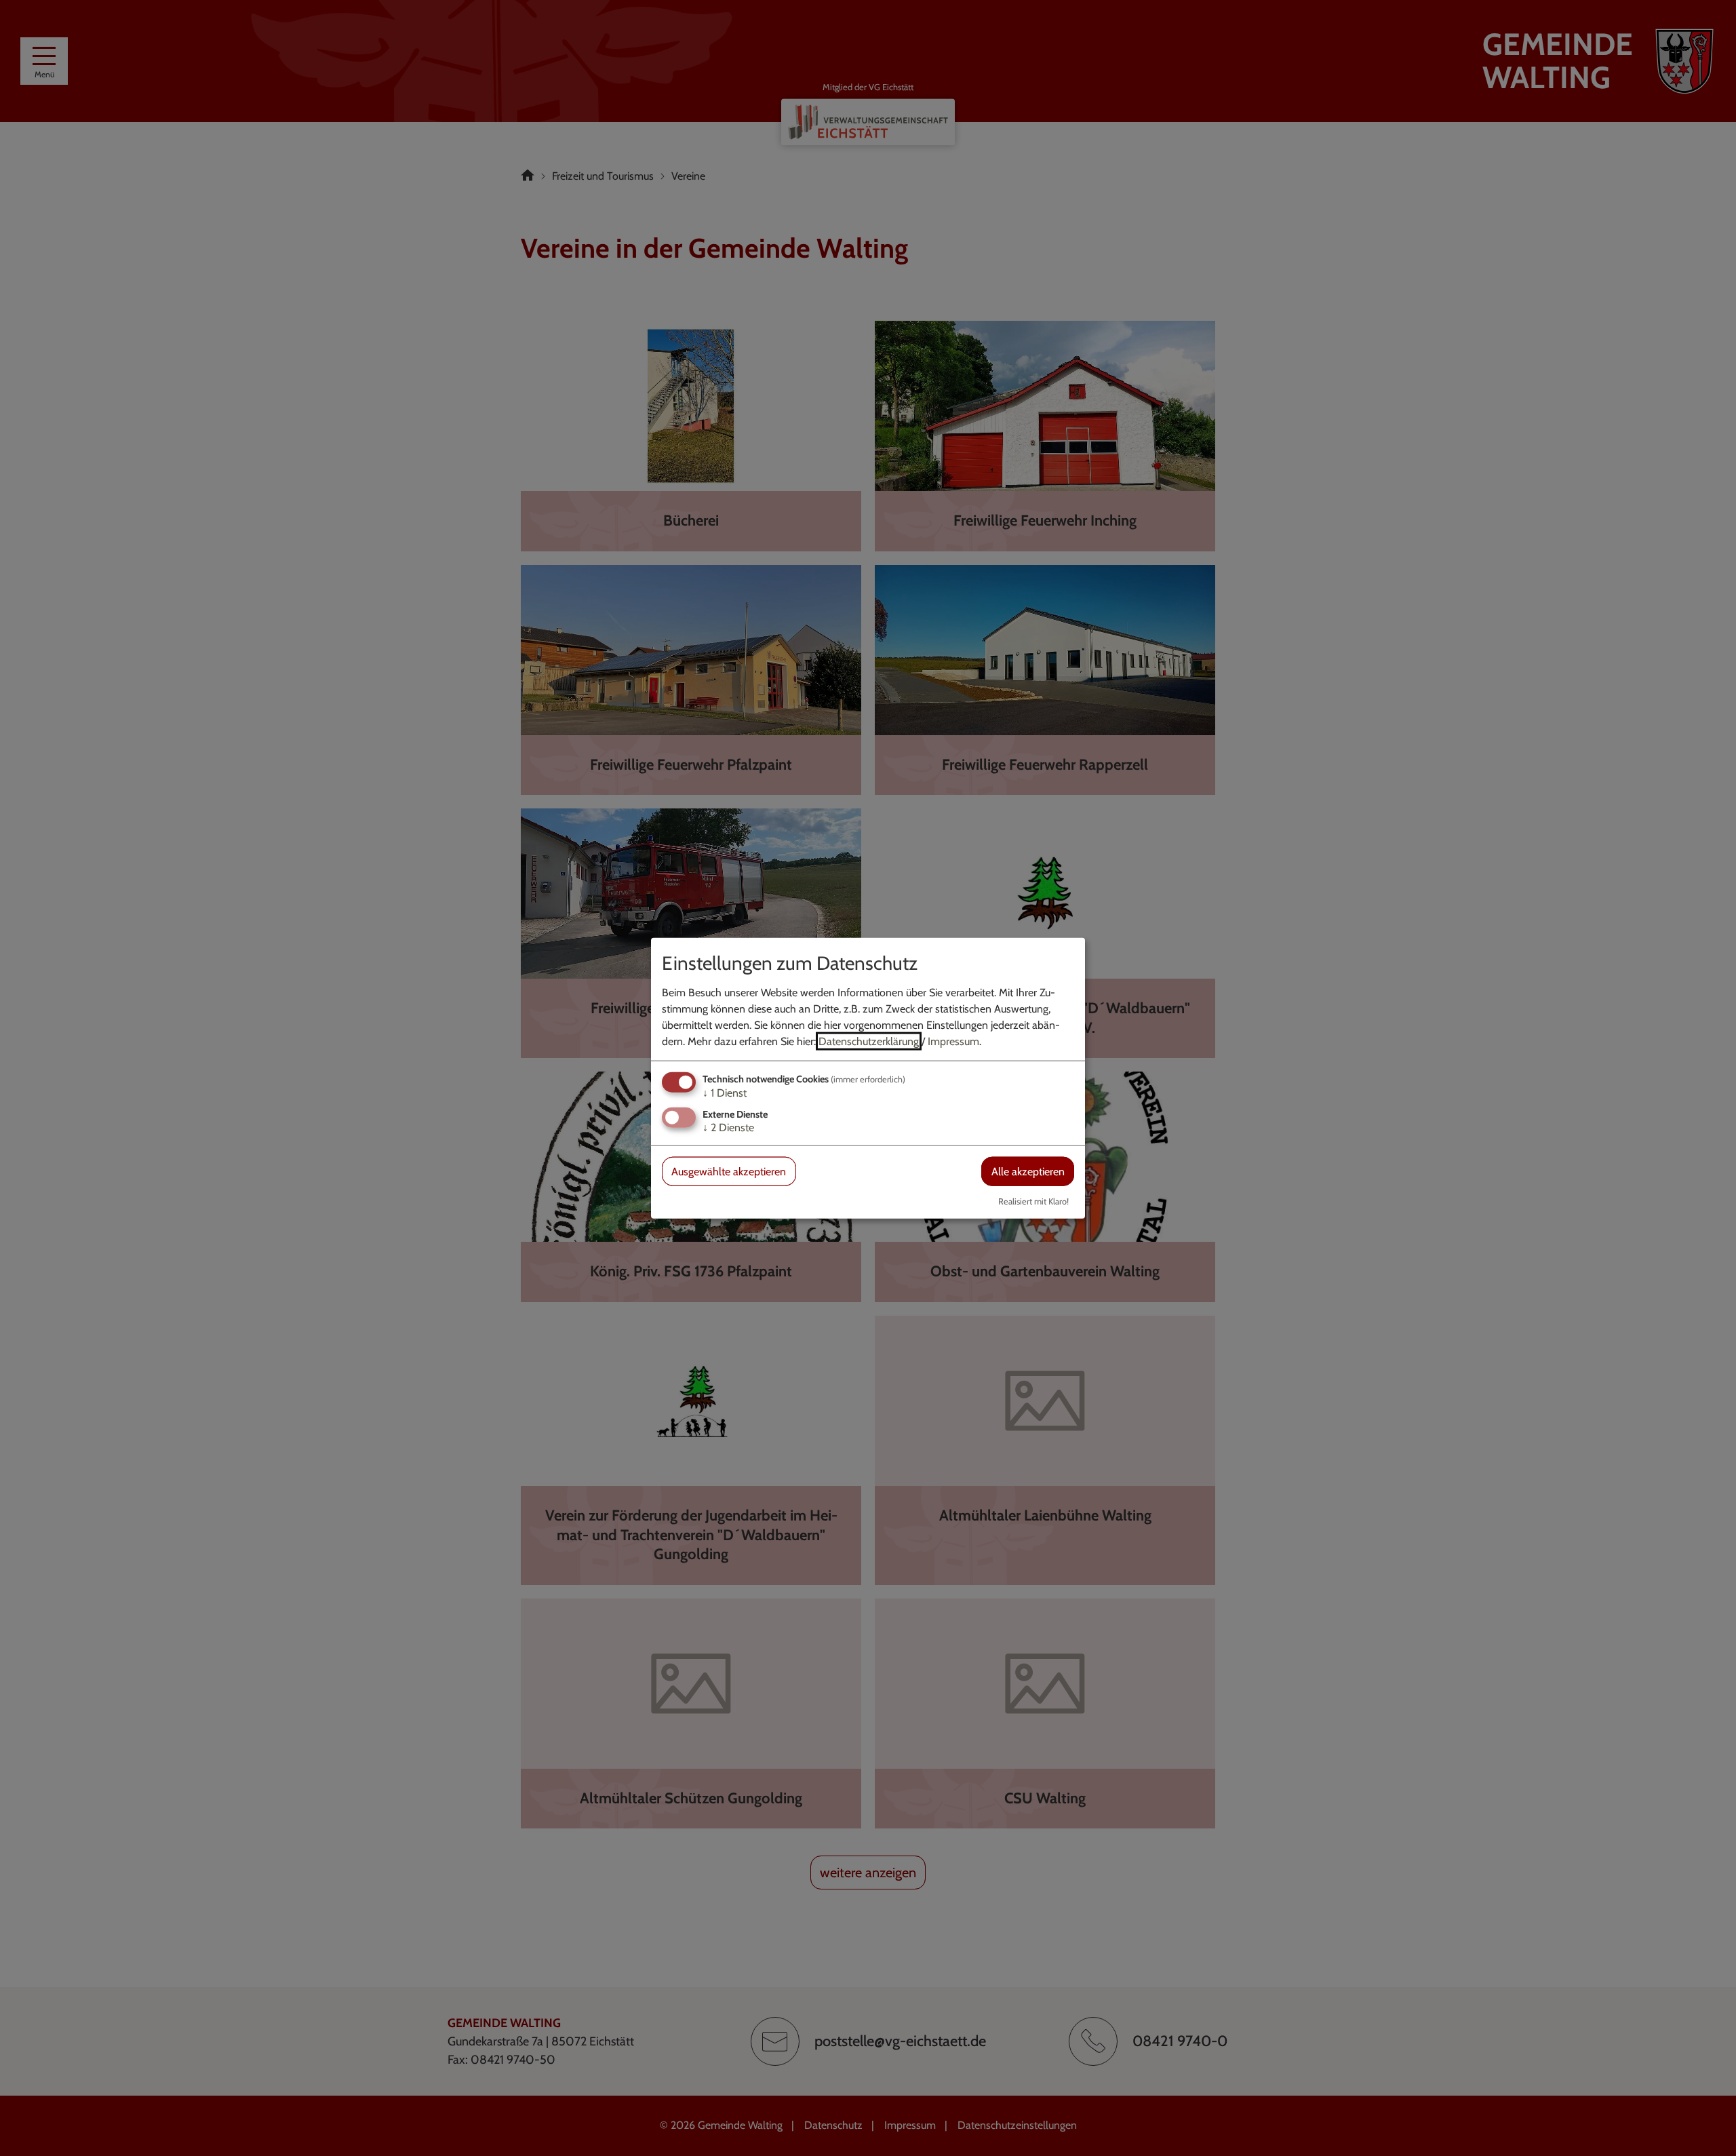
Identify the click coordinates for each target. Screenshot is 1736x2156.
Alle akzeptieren (1028, 1172)
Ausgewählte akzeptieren (729, 1172)
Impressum (953, 1041)
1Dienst (725, 1092)
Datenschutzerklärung (869, 1041)
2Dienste (728, 1128)
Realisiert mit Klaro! (1033, 1201)
